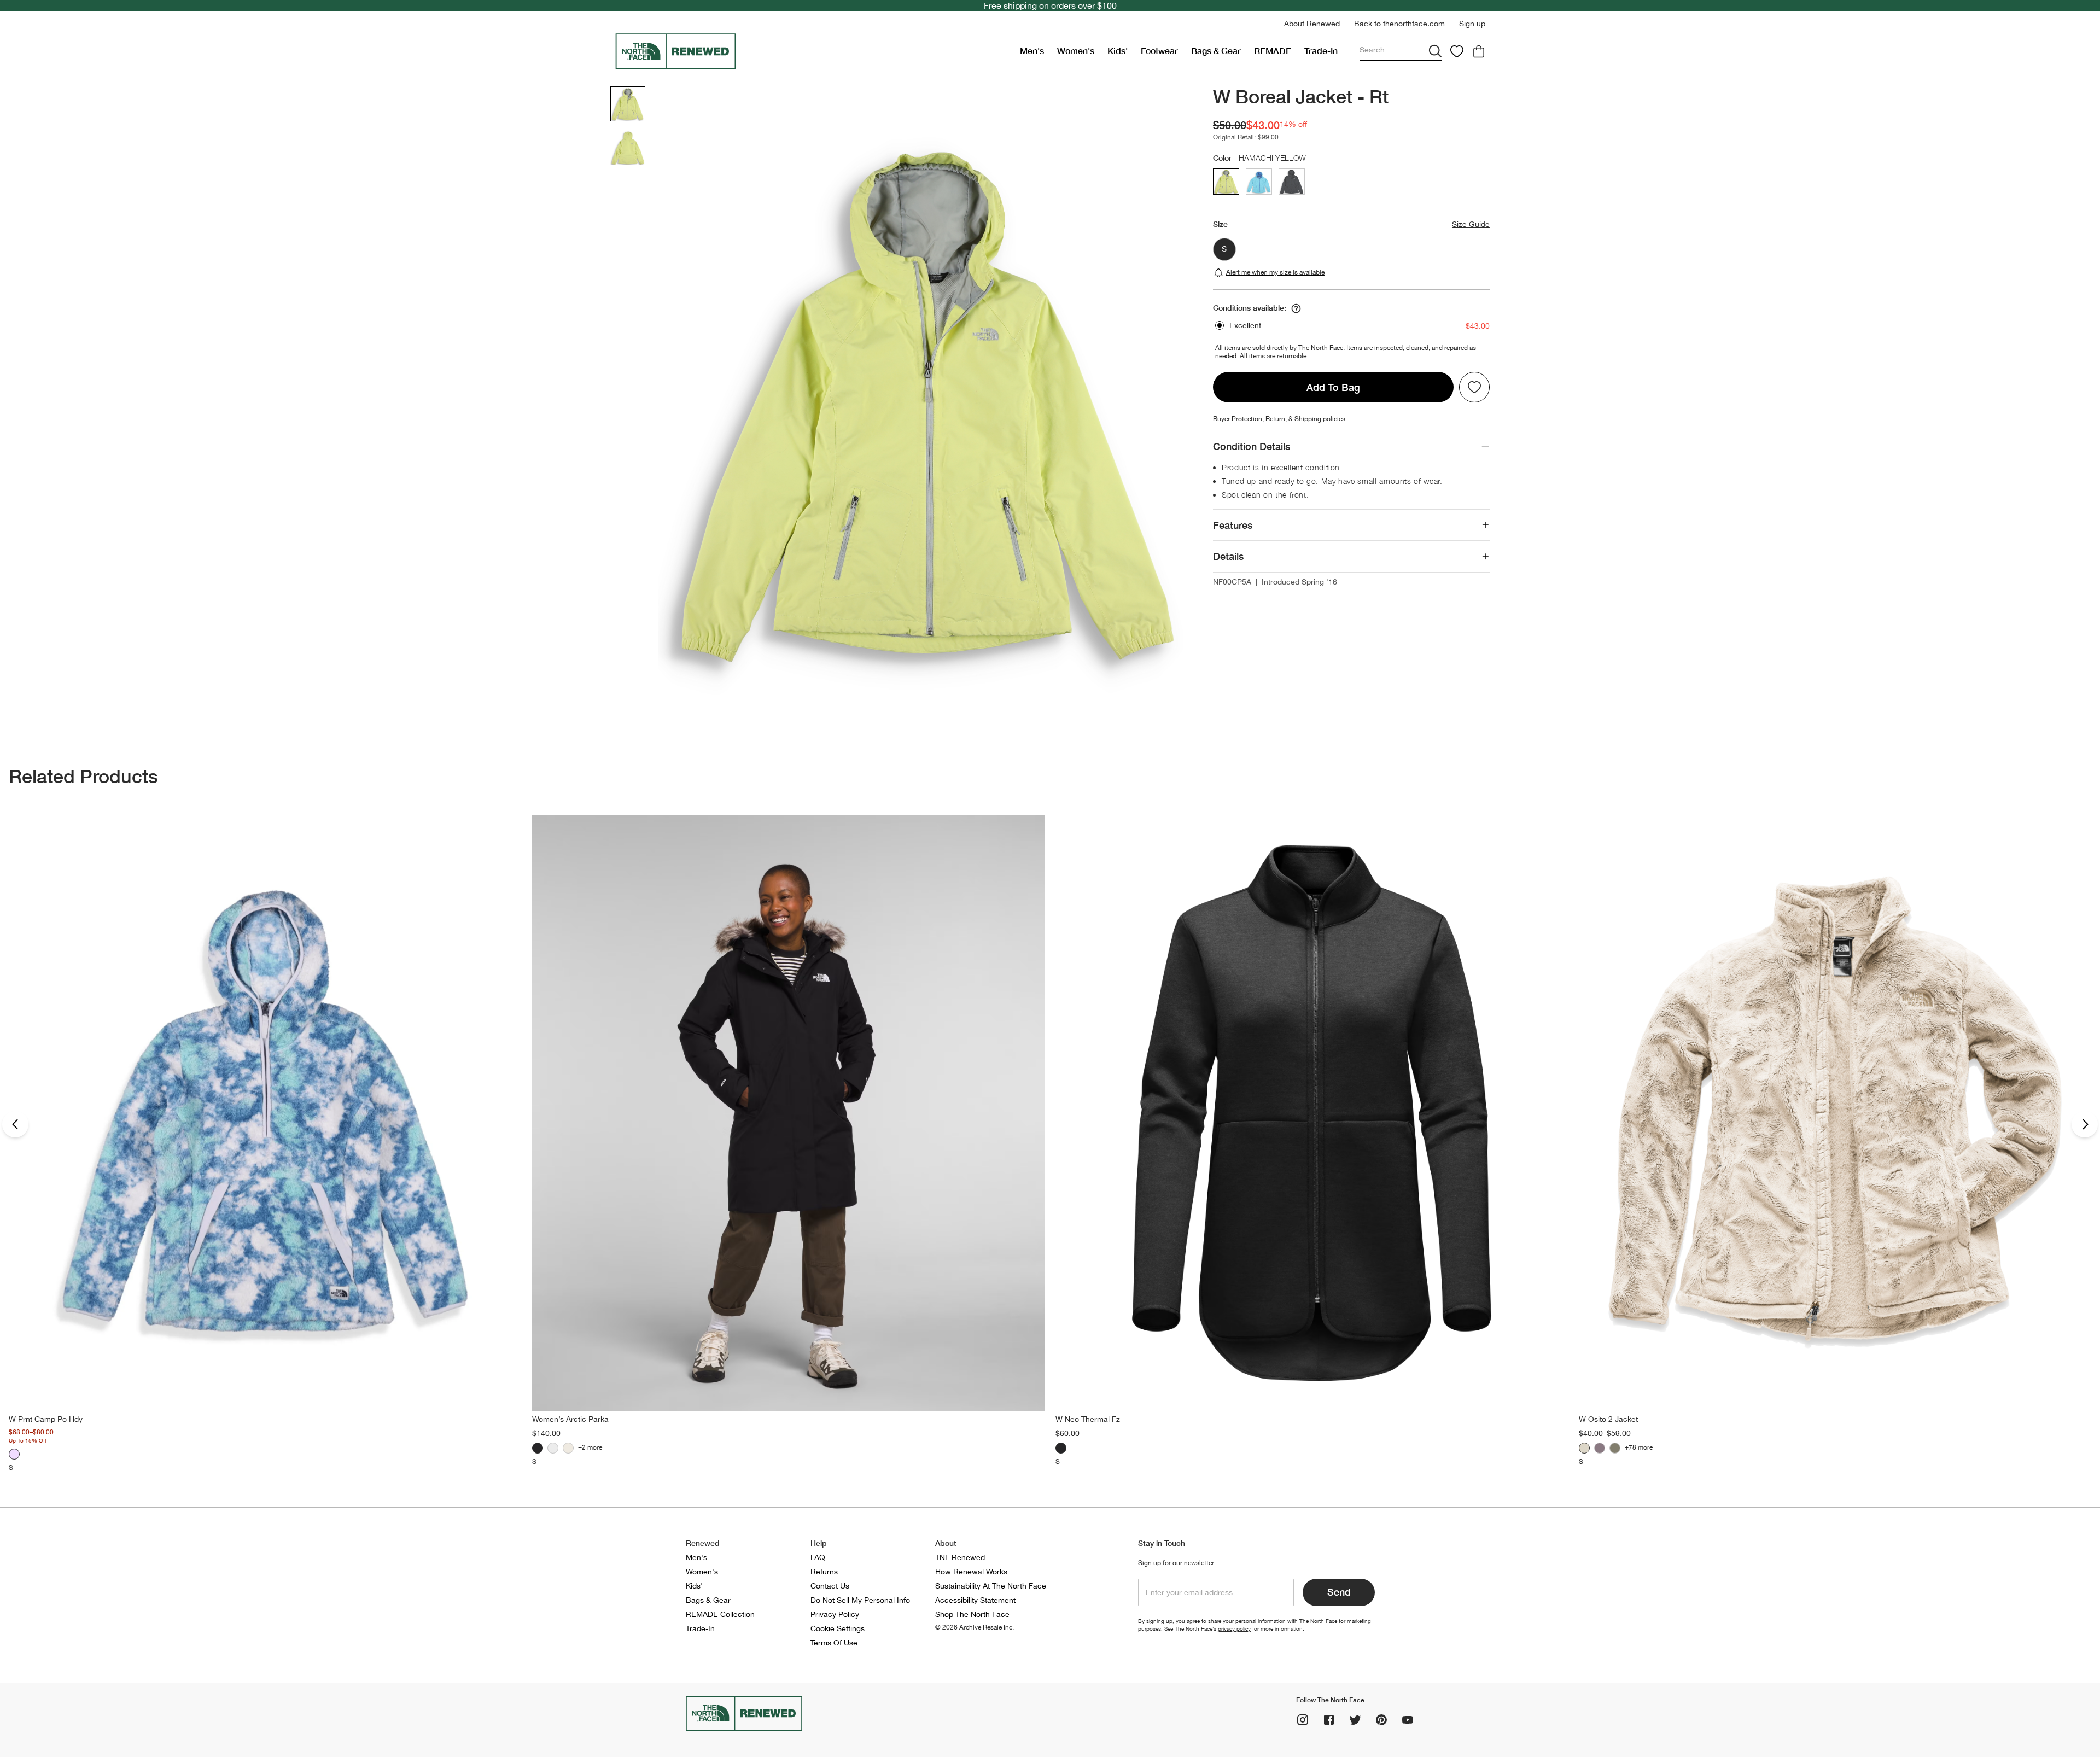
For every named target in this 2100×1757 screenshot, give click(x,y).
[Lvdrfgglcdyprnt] (14, 1454)
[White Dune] (568, 1448)
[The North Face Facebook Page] (1329, 1720)
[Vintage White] (1584, 1448)
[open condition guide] (1296, 308)
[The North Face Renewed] (813, 51)
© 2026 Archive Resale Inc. (975, 1627)
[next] (2085, 1124)
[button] (1312, 24)
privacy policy (1234, 1628)
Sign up (1472, 24)
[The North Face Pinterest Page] (1381, 1720)
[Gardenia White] (553, 1448)
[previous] (15, 1124)
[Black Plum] (1600, 1448)
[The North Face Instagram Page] (1303, 1720)
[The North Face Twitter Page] (1355, 1720)
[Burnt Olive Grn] (1615, 1448)
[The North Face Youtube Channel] (1408, 1720)
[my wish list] (1457, 51)
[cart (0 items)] (1479, 51)
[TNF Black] (538, 1448)
